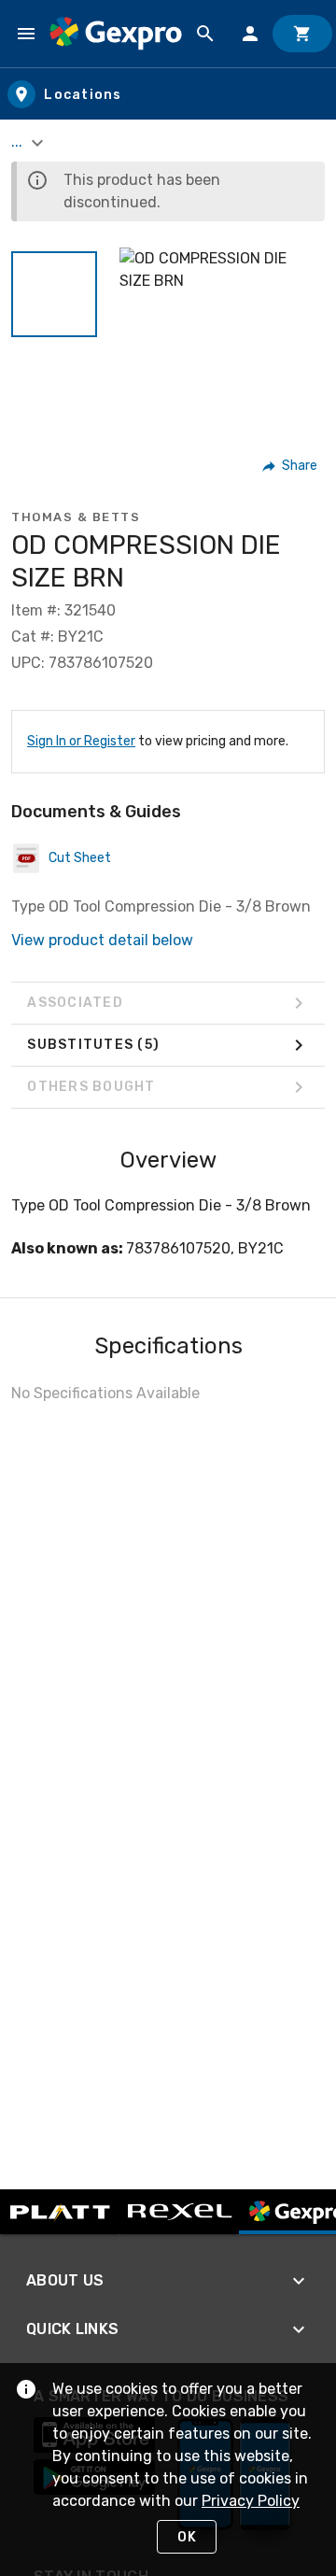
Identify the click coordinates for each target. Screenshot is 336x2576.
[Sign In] (250, 34)
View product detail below (102, 940)
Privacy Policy (251, 2501)
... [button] (19, 142)
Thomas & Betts (76, 517)
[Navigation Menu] (26, 34)
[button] (54, 294)
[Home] (116, 33)
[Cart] (302, 34)
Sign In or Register (81, 741)
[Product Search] (205, 34)
